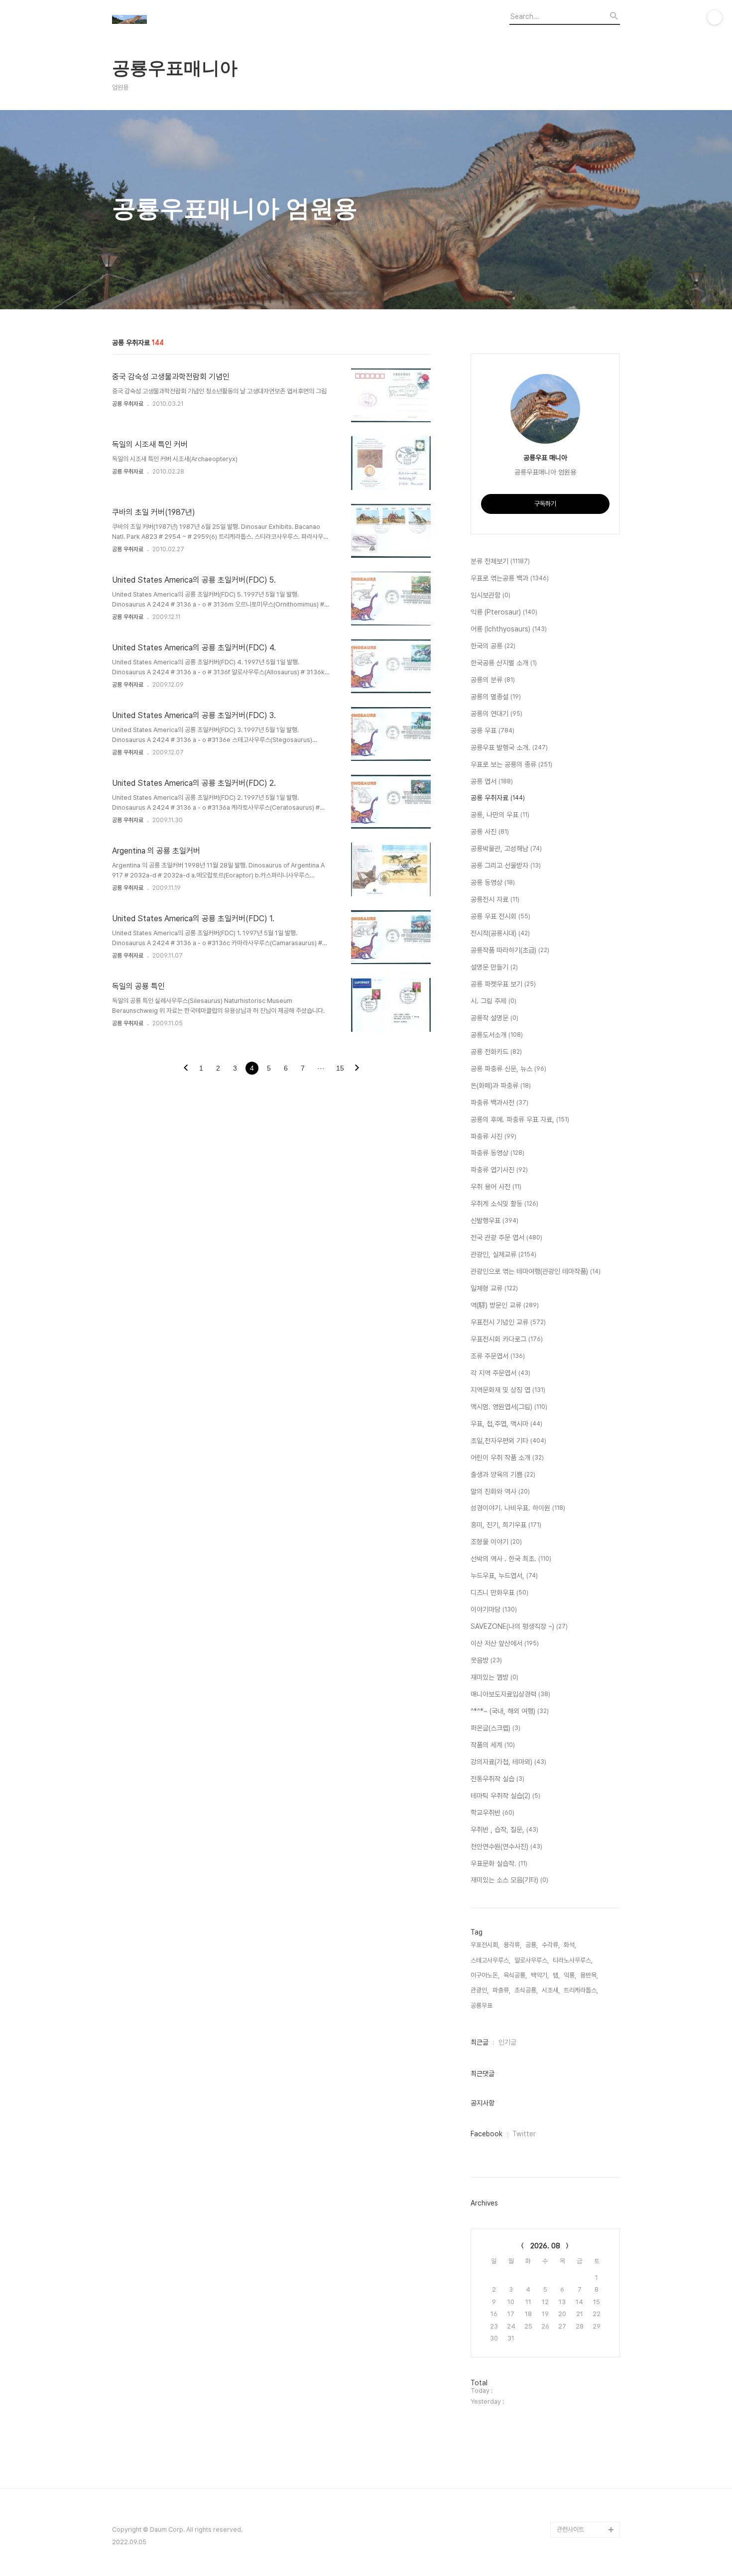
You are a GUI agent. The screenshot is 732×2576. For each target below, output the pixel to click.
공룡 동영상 (493, 882)
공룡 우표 (492, 731)
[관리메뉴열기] (715, 17)
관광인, (480, 1990)
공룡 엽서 (492, 781)
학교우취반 (492, 1813)
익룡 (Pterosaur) (504, 612)
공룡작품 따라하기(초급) (510, 950)
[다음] (357, 1069)
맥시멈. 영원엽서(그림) (509, 1407)
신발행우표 (494, 1221)
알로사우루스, (532, 1960)
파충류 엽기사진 (499, 1170)
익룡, (570, 1975)
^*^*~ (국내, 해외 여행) (510, 1711)
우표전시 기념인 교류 (508, 1322)
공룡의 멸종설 (496, 697)
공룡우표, (482, 2006)
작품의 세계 (493, 1745)
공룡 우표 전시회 (500, 916)
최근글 (480, 2042)
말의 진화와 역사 (500, 1491)
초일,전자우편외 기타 (508, 1441)
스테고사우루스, (490, 1960)
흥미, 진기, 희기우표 (506, 1525)
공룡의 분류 (493, 680)
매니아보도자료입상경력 (510, 1694)
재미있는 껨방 (494, 1677)
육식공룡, (515, 1975)
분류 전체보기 (500, 561)
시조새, (551, 1990)
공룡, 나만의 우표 (500, 815)
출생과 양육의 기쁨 (503, 1474)
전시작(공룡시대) (500, 933)
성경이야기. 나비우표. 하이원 (518, 1508)
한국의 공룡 (493, 646)
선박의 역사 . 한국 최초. (511, 1559)
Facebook (487, 2134)
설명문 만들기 (494, 967)
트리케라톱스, (581, 1990)
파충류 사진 (493, 1136)
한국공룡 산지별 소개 (504, 663)
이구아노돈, (485, 1975)
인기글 (507, 2042)
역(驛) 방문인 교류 (505, 1305)
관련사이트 (570, 2529)
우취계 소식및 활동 (504, 1204)
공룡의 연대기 (496, 714)
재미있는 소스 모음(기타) (509, 1880)
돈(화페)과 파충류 (501, 1086)
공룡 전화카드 (496, 1052)
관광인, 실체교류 (503, 1254)
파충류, (501, 1990)
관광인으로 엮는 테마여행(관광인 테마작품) (536, 1271)
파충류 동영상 (497, 1153)
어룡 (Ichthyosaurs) (509, 629)
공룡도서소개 (497, 1035)
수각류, (551, 1945)
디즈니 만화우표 (499, 1593)
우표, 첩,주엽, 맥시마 (506, 1424)
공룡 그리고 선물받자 (506, 865)
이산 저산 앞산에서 (505, 1643)
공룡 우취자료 (128, 404)
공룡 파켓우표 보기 (503, 984)
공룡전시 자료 (495, 899)
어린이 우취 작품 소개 (507, 1458)
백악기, (540, 1975)
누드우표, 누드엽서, (504, 1576)
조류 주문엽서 (498, 1356)
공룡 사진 (490, 832)
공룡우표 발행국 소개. (509, 747)
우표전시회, (485, 1945)
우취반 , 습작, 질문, (504, 1830)
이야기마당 (494, 1609)
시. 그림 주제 (493, 1001)
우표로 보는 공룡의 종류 (511, 764)
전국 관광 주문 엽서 (506, 1237)
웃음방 (486, 1660)
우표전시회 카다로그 (507, 1339)
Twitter (524, 2134)
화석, (570, 1945)
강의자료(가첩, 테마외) (508, 1762)
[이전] (186, 1069)
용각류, (512, 1945)
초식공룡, (526, 1990)
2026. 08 (545, 2246)
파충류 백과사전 (499, 1103)
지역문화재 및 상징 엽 (508, 1390)
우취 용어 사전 (496, 1187)
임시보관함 (490, 595)
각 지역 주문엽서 (500, 1373)
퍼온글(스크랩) (495, 1728)
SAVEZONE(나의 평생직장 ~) (519, 1626)
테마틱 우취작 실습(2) (505, 1796)
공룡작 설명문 (494, 1018)
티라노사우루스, (573, 1960)
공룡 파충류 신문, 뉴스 (508, 1069)
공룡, (532, 1945)
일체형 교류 (494, 1288)
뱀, (556, 1975)
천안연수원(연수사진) (506, 1846)
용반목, (589, 1975)
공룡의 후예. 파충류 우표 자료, (520, 1119)
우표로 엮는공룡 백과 (510, 578)
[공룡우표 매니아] (167, 21)
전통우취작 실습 (497, 1779)
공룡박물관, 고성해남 (506, 849)
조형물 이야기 (496, 1542)
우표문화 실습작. (499, 1863)
